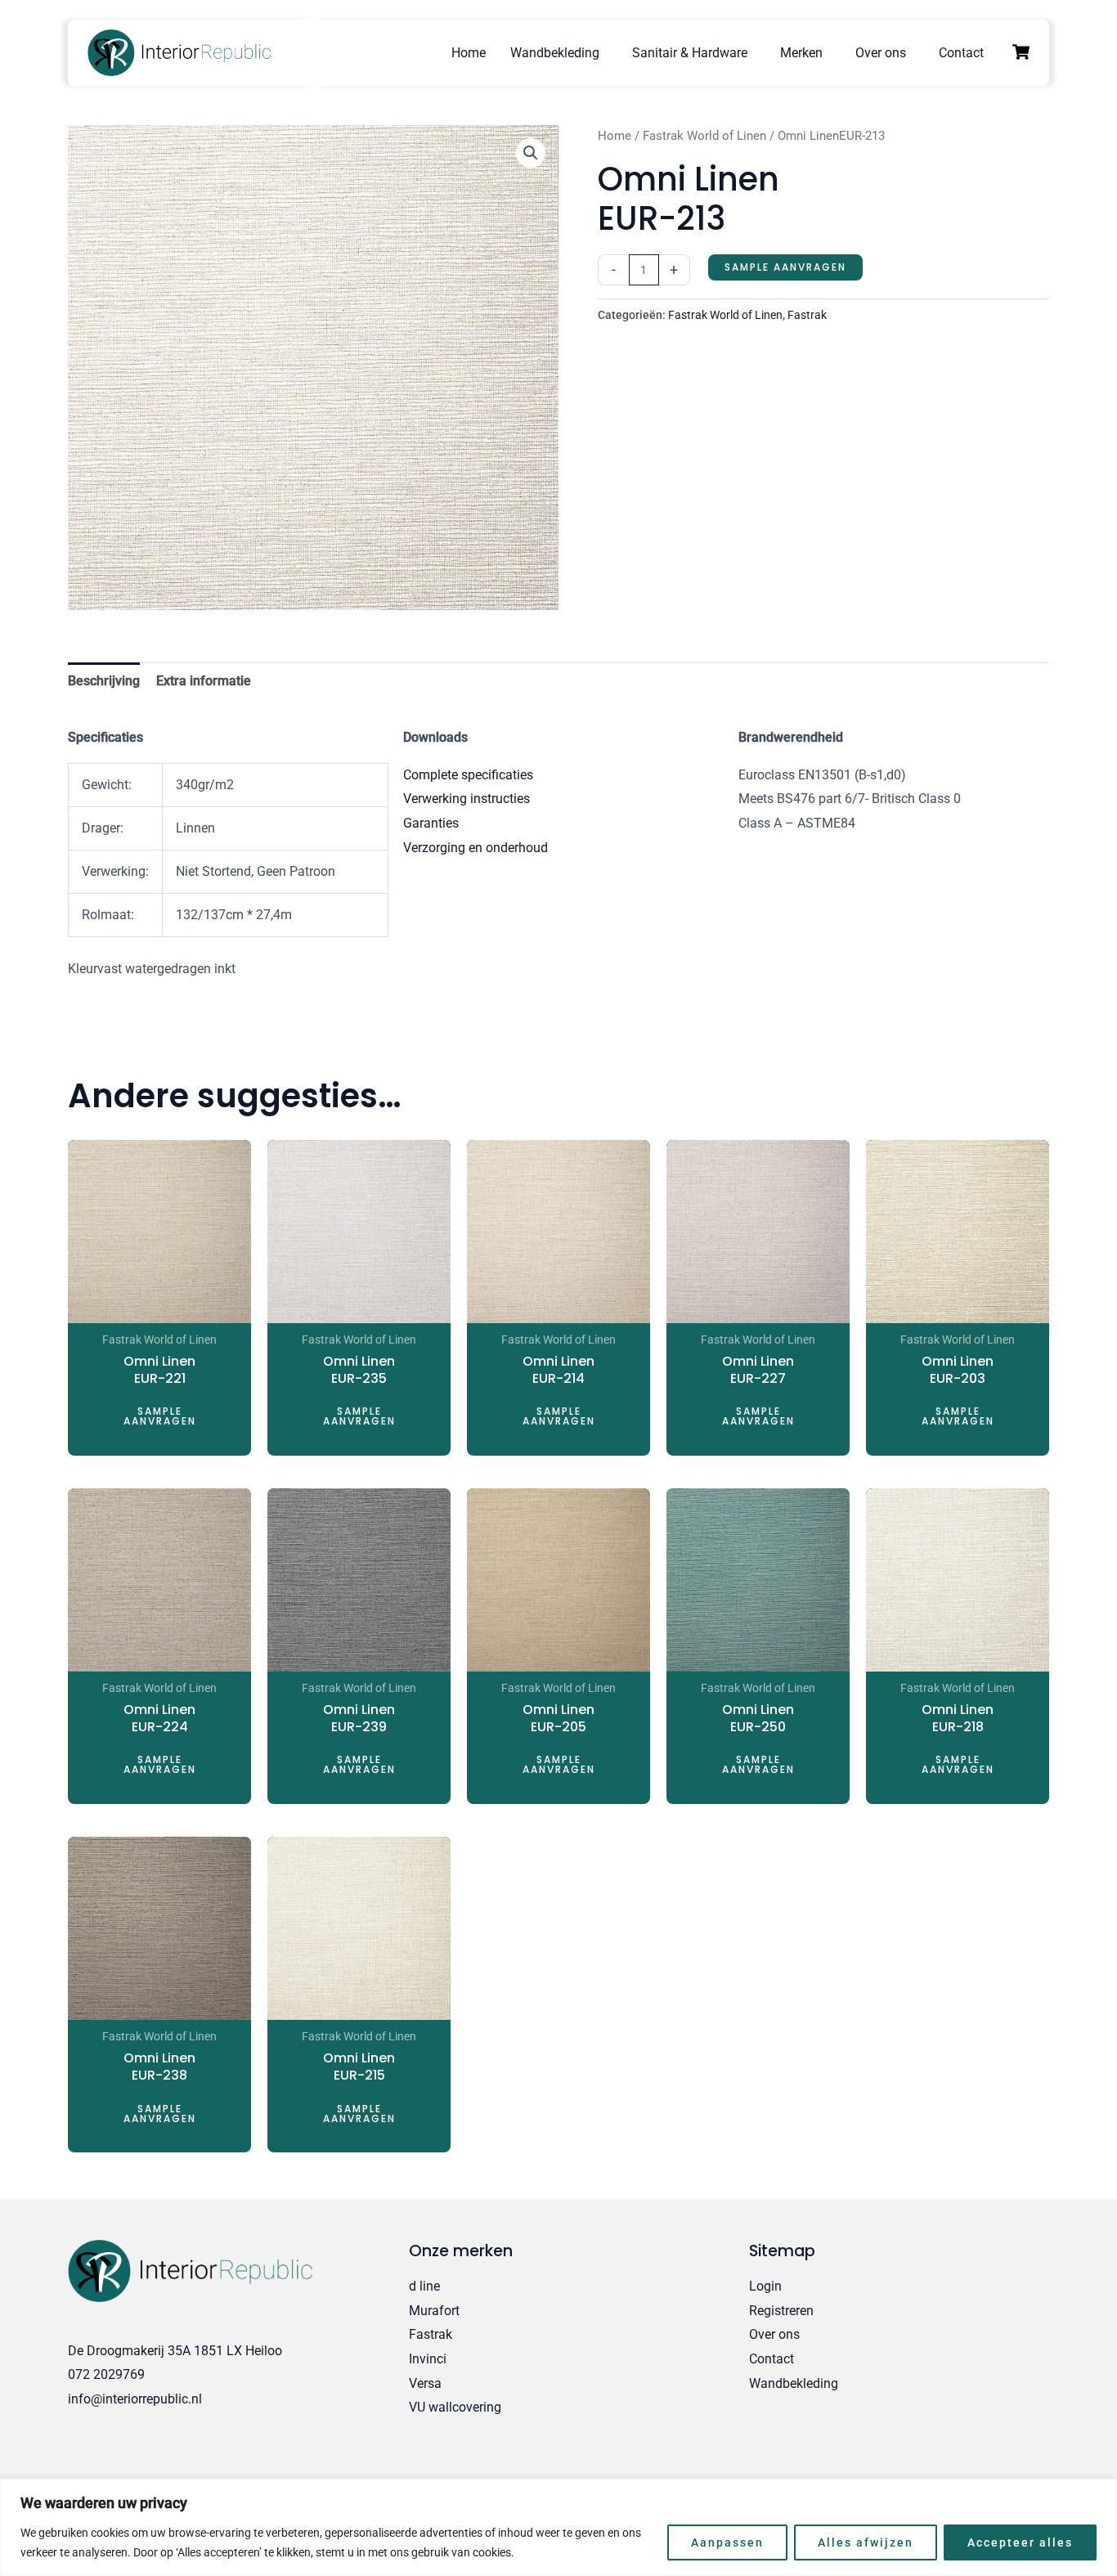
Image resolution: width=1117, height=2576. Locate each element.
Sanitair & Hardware (690, 53)
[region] (558, 2527)
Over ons (881, 53)
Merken (801, 53)
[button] (531, 153)
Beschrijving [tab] (104, 681)
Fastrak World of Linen (704, 136)
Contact (961, 53)
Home (469, 53)
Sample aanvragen (785, 267)
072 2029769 (106, 2374)
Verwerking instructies (467, 799)
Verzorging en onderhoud (476, 848)
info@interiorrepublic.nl (135, 2399)
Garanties (431, 823)
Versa (425, 2383)
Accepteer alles (1020, 2542)
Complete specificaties (468, 775)
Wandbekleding (555, 53)
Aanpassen (727, 2542)
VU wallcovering (455, 2407)
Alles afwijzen (866, 2542)
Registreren (781, 2311)
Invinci (428, 2359)
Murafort (434, 2311)
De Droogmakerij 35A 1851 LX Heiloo (175, 2351)
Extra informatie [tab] (204, 681)
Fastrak (807, 315)
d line (424, 2286)
